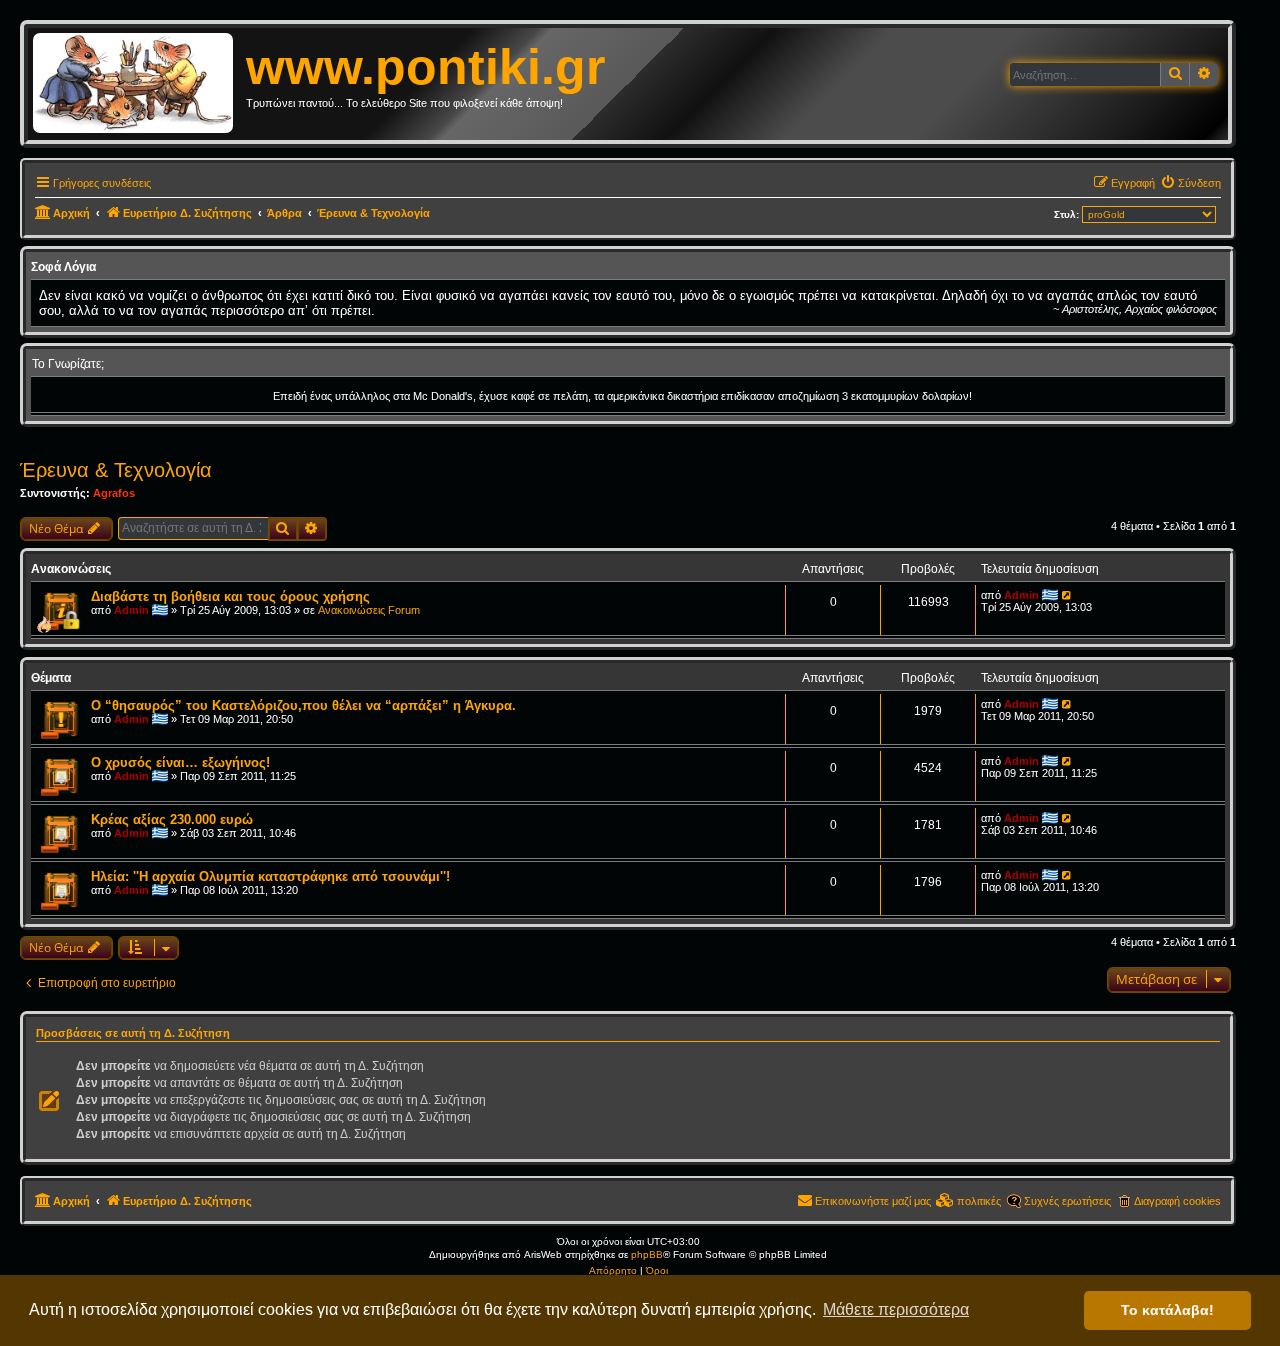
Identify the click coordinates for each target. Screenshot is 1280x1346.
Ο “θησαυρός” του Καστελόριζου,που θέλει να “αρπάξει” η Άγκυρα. (303, 705)
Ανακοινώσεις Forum (369, 610)
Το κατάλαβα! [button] (1167, 1310)
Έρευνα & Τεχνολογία (116, 470)
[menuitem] (1190, 183)
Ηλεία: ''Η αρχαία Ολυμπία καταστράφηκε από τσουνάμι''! (270, 876)
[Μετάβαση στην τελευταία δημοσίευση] (1067, 595)
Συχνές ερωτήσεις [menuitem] (1067, 1201)
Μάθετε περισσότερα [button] (896, 1309)
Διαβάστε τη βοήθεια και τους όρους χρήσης (230, 596)
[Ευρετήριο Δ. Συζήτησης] (139, 84)
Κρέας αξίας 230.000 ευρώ (172, 819)
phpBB (647, 1254)
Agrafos (114, 493)
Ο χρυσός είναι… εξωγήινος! (180, 762)
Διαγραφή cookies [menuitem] (1177, 1201)
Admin (131, 610)
